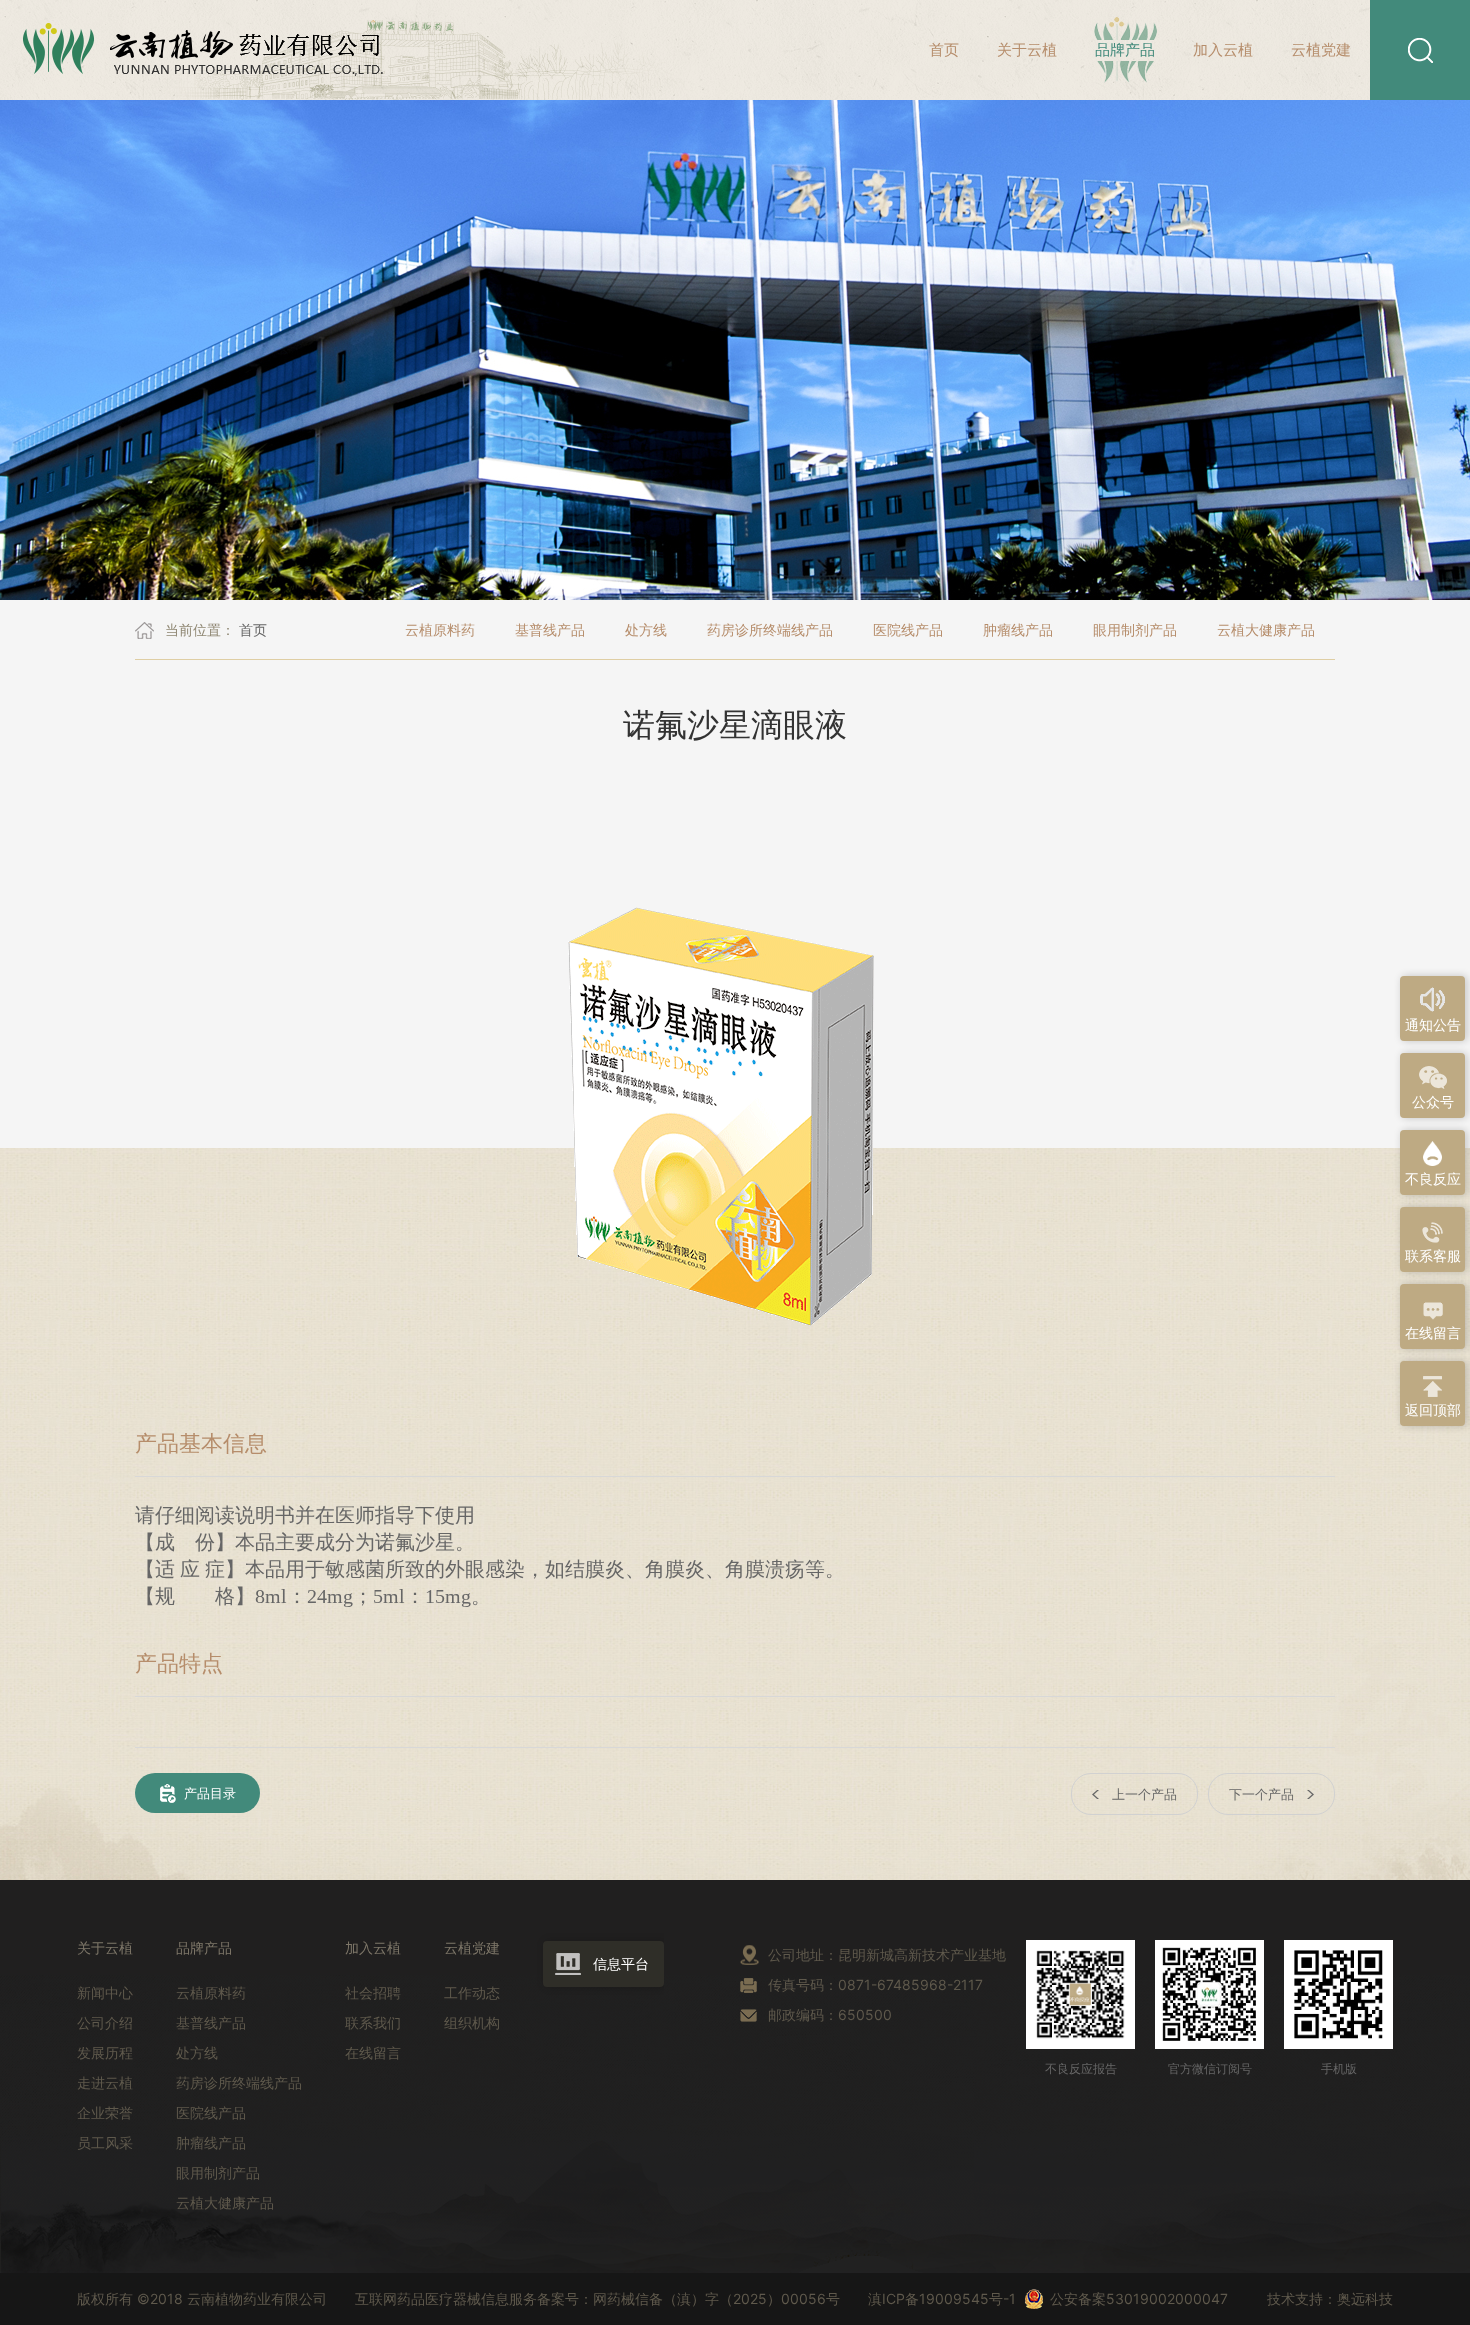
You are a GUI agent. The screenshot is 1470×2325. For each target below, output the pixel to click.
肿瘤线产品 (1018, 629)
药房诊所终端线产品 (770, 629)
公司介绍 (105, 2022)
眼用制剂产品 (1135, 629)
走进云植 (105, 2082)
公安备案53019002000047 (1139, 2298)
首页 (944, 49)
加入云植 (1223, 49)
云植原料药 (440, 629)
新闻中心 (105, 1992)
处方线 (646, 629)
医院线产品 (908, 629)
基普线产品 (550, 629)
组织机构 (472, 2022)
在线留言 (373, 2052)
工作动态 (472, 1992)
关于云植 (1027, 49)
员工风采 (105, 2142)
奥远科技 (1365, 2298)
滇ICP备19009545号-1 (930, 2298)
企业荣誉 (105, 2112)
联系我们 (373, 2022)
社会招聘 (373, 1992)
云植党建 (1321, 49)
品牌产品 (1125, 49)
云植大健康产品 (1266, 629)
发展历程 (105, 2052)
